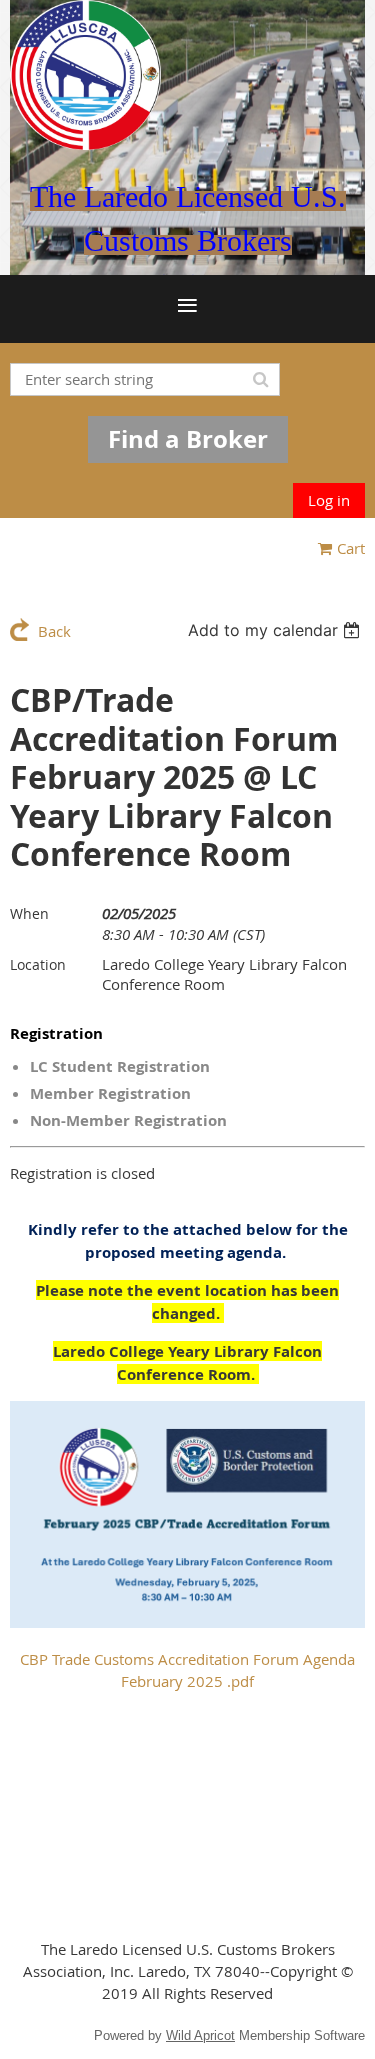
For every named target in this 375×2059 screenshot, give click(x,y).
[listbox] (276, 630)
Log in (329, 500)
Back (54, 631)
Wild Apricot (200, 2035)
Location (38, 964)
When (29, 913)
